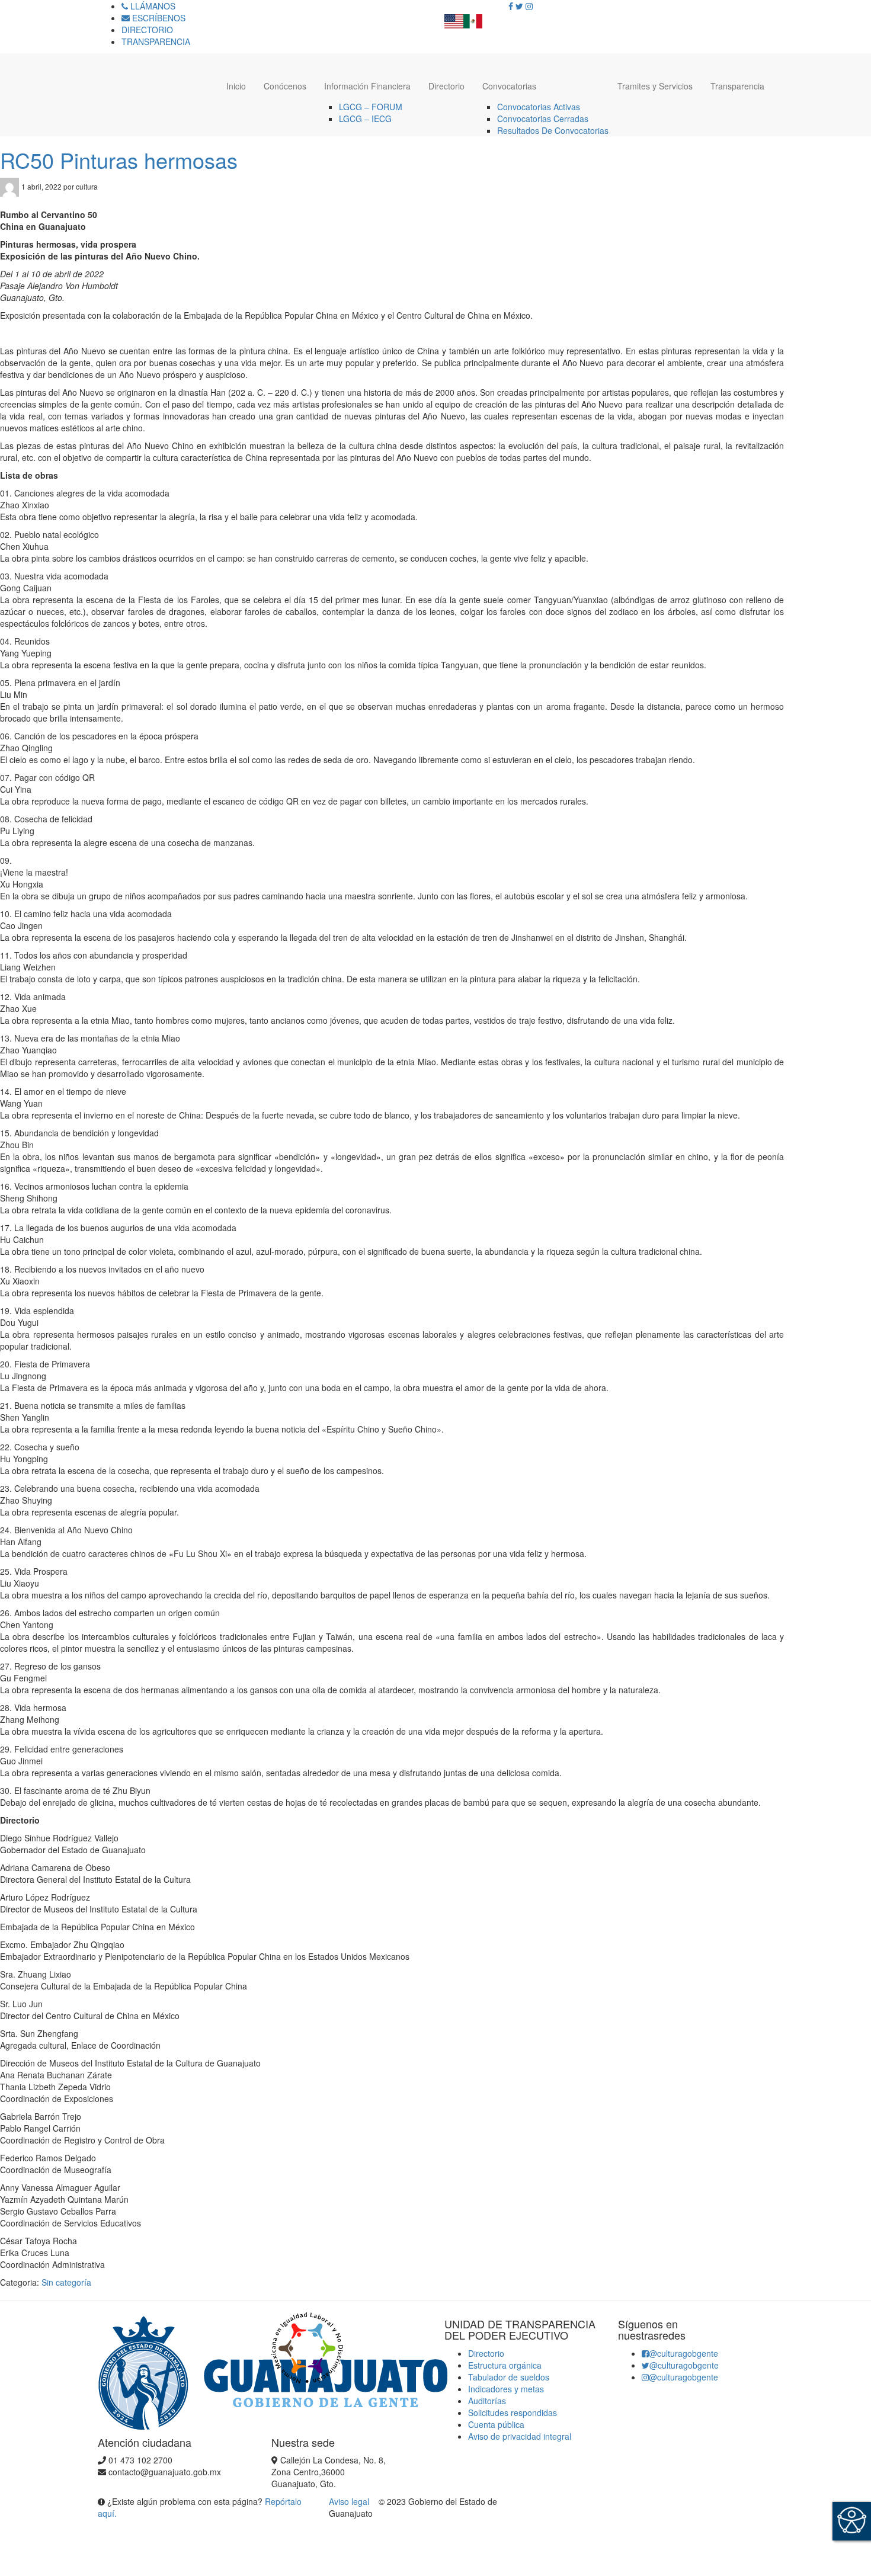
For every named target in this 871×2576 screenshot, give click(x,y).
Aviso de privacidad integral (520, 2436)
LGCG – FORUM (371, 107)
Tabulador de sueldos (509, 2377)
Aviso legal (350, 2501)
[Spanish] (473, 18)
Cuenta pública (496, 2424)
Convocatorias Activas (539, 107)
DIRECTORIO (147, 30)
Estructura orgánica (505, 2365)
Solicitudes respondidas (513, 2412)
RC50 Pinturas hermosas (119, 160)
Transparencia (737, 86)
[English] (454, 18)
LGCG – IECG (365, 118)
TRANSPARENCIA (156, 41)
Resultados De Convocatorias (553, 130)
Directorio (446, 86)
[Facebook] (511, 6)
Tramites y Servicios (655, 86)
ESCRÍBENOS (158, 18)
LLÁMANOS (152, 6)
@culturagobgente (683, 2353)
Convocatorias (509, 86)
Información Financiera (367, 86)
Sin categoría (66, 2282)
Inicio (236, 86)
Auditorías (487, 2401)
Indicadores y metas (506, 2389)
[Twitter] (519, 6)
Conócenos (285, 86)
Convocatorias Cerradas (543, 118)
